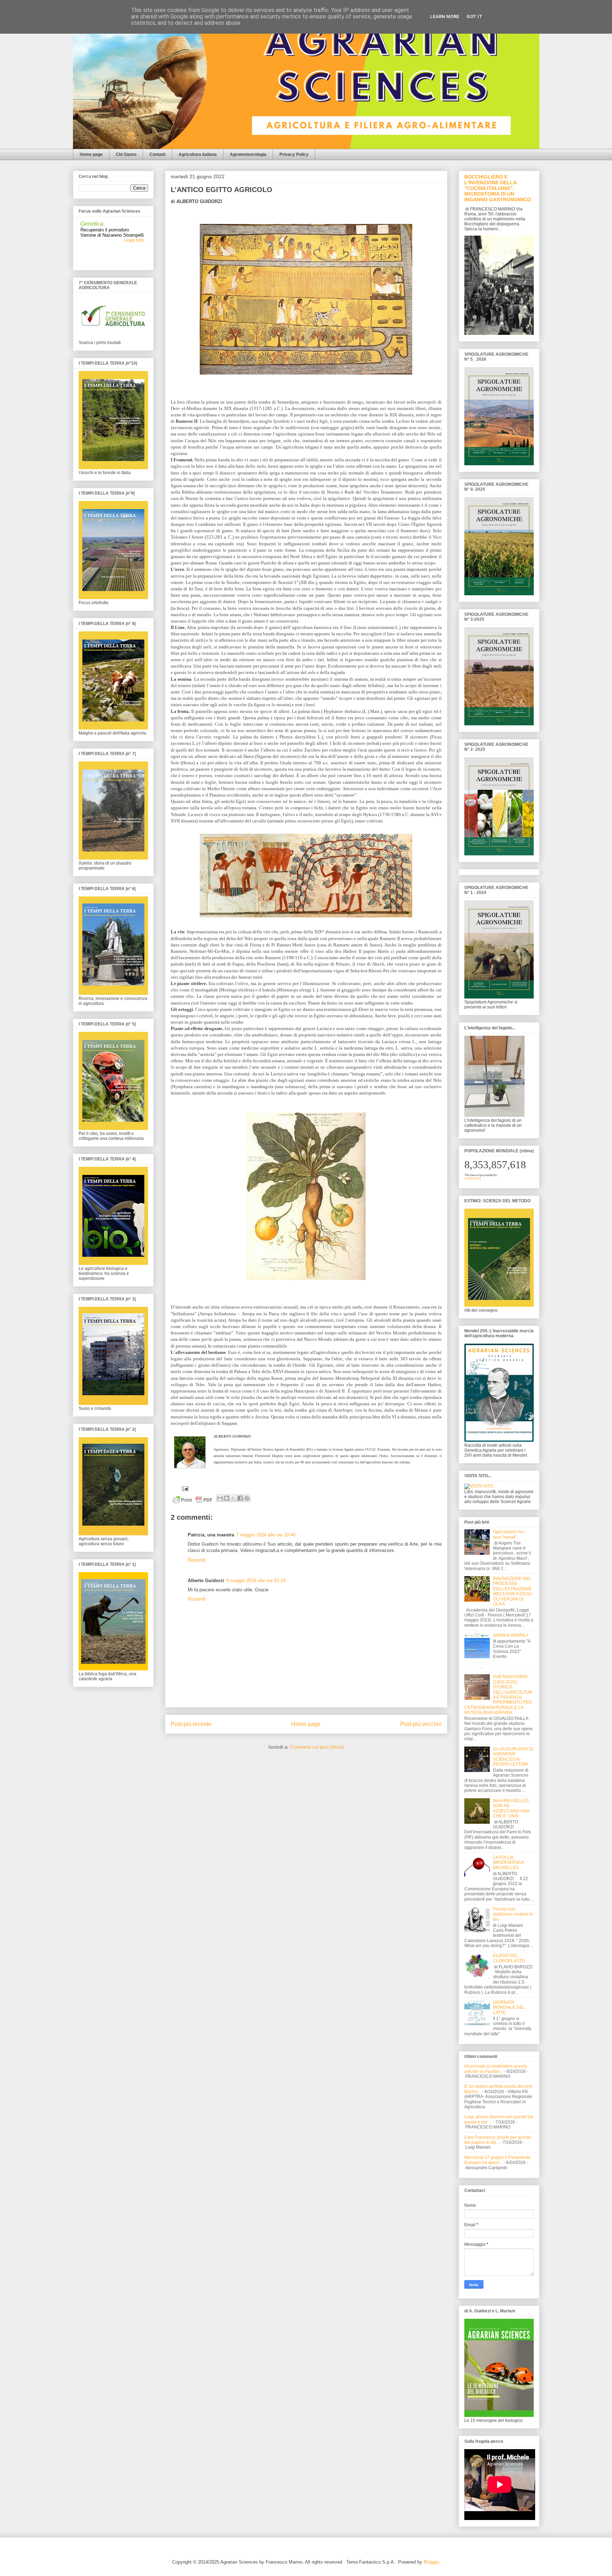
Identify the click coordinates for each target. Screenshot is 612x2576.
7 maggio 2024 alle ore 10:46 (266, 1535)
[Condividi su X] (233, 1498)
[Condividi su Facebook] (240, 1498)
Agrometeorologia (248, 154)
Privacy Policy (294, 154)
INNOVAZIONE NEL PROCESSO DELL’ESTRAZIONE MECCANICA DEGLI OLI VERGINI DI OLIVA (513, 1591)
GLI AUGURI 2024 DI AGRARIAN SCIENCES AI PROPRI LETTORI (513, 1757)
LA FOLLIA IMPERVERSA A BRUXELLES (508, 1863)
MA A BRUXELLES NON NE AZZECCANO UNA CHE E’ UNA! (511, 1808)
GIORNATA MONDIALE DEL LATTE (509, 2007)
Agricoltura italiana (198, 154)
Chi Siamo (126, 154)
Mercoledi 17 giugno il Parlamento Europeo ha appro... (497, 2160)
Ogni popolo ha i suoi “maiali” (509, 1534)
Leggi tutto (134, 219)
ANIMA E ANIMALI (510, 1635)
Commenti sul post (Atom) (317, 1747)
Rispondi (197, 1560)
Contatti (157, 154)
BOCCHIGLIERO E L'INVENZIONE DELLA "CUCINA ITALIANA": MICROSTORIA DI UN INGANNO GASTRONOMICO (498, 188)
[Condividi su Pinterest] (247, 1498)
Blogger (431, 2562)
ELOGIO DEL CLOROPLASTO (509, 1958)
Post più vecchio (421, 1724)
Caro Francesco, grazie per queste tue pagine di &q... (498, 2140)
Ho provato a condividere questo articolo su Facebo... (496, 2069)
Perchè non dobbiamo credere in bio (513, 1914)
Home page (91, 154)
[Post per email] (184, 1488)
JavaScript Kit (473, 1178)
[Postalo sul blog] (227, 1498)
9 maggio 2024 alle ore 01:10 (256, 1581)
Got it (474, 16)
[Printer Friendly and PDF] (193, 1501)
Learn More (445, 16)
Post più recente (191, 1724)
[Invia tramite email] (220, 1498)
